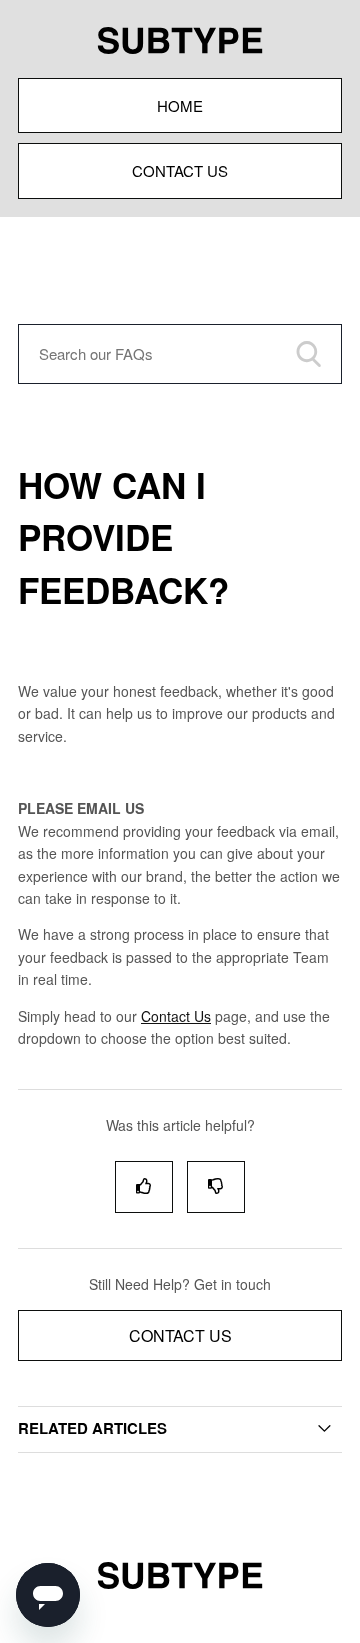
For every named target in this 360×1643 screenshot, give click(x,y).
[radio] (144, 1186)
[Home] (180, 1592)
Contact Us (180, 170)
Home (180, 105)
